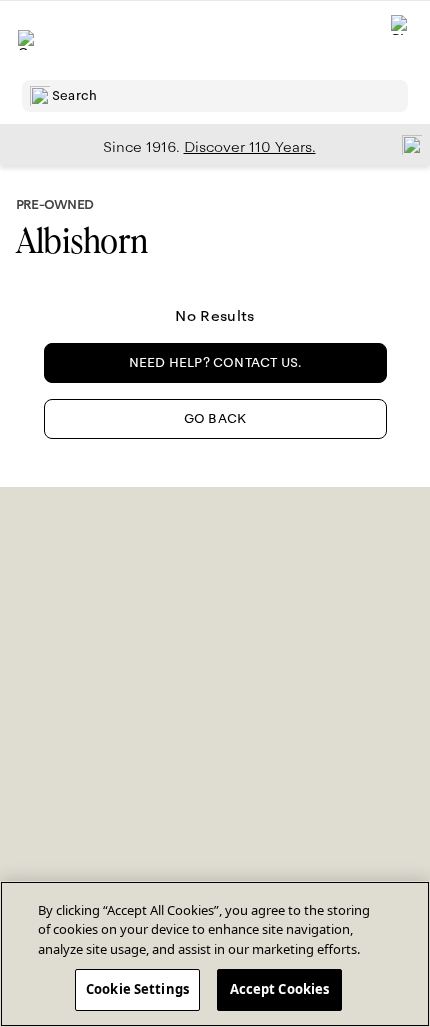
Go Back (215, 419)
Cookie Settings (137, 989)
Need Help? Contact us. (215, 363)
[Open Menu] (28, 40)
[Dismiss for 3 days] (406, 144)
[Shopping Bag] (401, 40)
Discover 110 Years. (250, 147)
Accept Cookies (280, 989)
